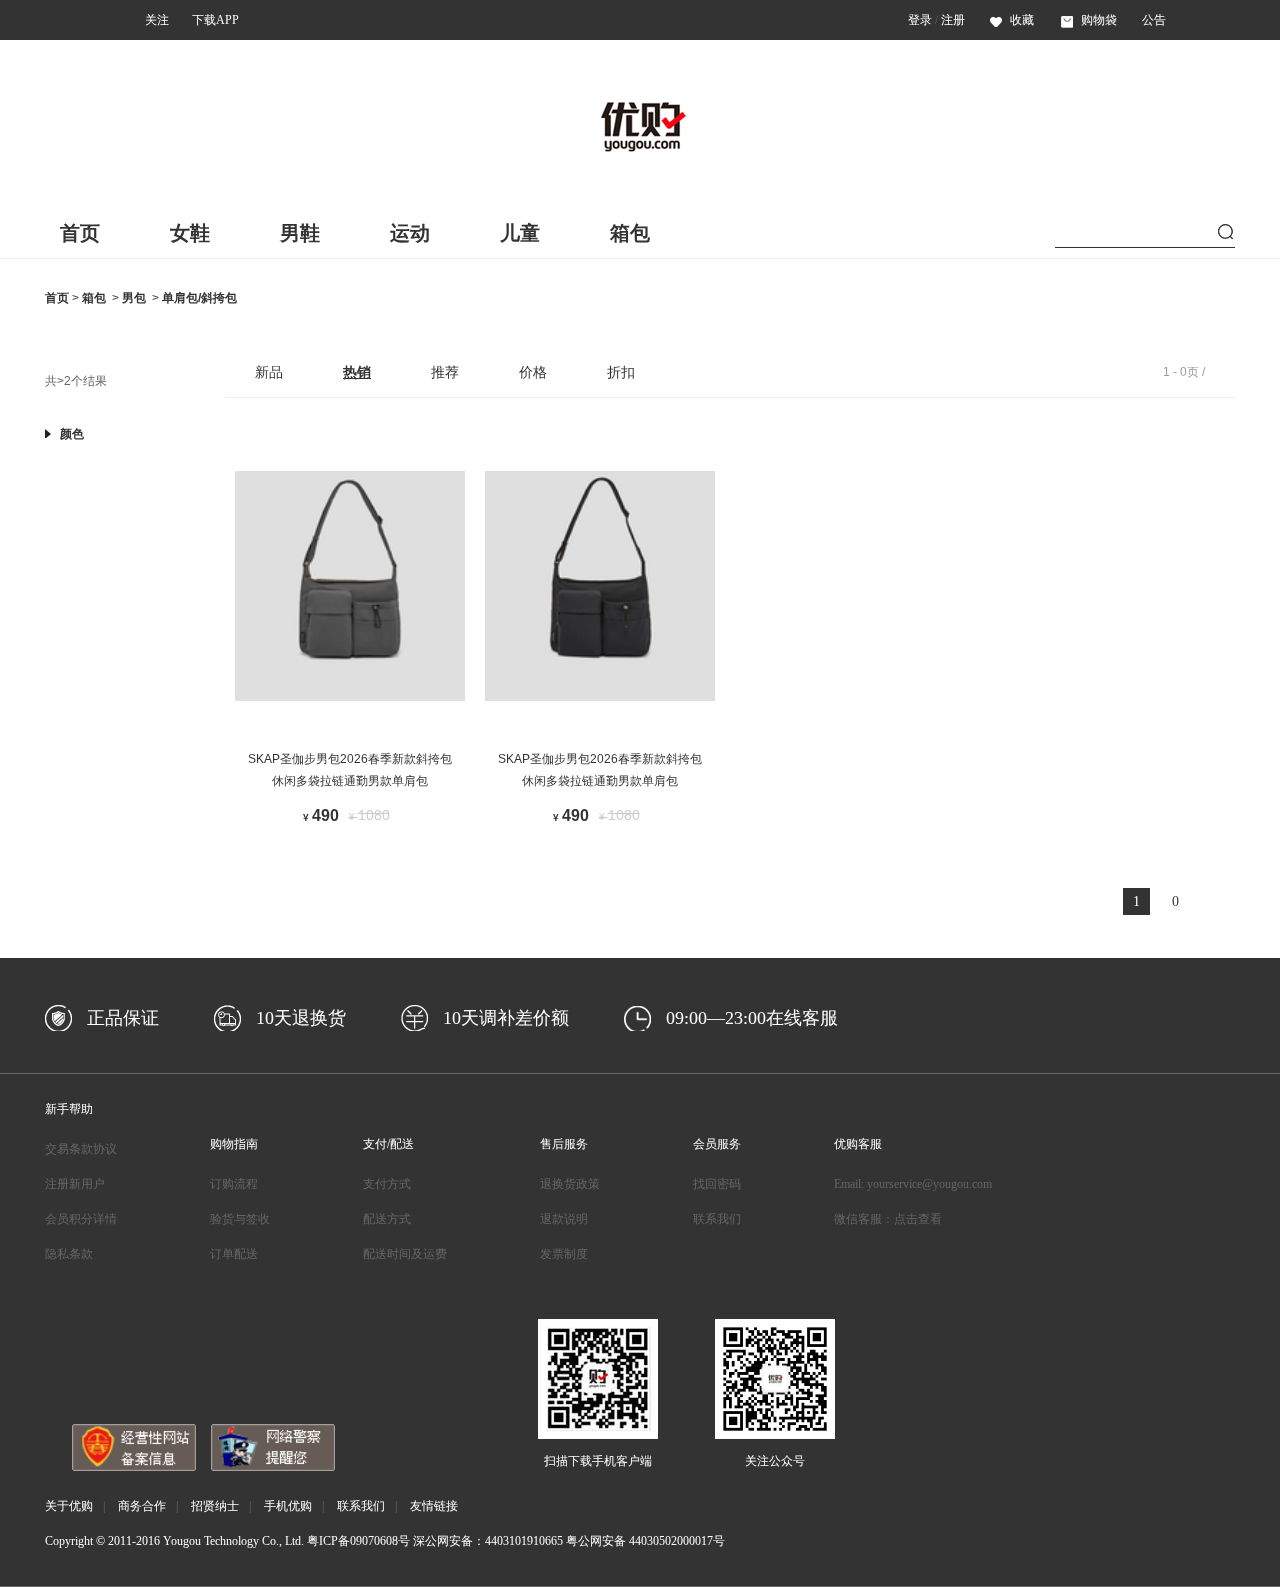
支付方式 (387, 1184)
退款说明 (564, 1219)
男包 (134, 298)
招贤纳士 (215, 1506)
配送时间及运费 (405, 1254)
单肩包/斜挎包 (199, 298)
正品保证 (123, 1018)
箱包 (630, 233)
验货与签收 (240, 1219)
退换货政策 (570, 1184)
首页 (80, 233)
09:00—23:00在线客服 (752, 1018)
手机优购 (288, 1506)
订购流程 (234, 1184)
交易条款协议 (81, 1149)
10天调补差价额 (506, 1018)
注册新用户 (75, 1184)
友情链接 (434, 1506)
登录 (920, 20)
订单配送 (234, 1254)
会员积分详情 (81, 1219)
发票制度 (564, 1254)
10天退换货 (301, 1018)
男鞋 (300, 233)
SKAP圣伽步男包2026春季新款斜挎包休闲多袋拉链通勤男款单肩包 (350, 770)
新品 (269, 372)
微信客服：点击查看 (888, 1219)
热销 (357, 372)
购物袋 (1099, 20)
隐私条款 (69, 1254)
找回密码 (717, 1184)
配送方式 (387, 1219)
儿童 (520, 233)
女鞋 (190, 233)
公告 (1154, 20)
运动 (410, 233)
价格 (533, 372)
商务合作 (142, 1506)
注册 (953, 20)
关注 (157, 20)
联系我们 (717, 1219)
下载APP (215, 20)
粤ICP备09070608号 (358, 1541)
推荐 (445, 372)
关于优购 (69, 1506)
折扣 (621, 372)
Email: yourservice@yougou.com (913, 1184)
